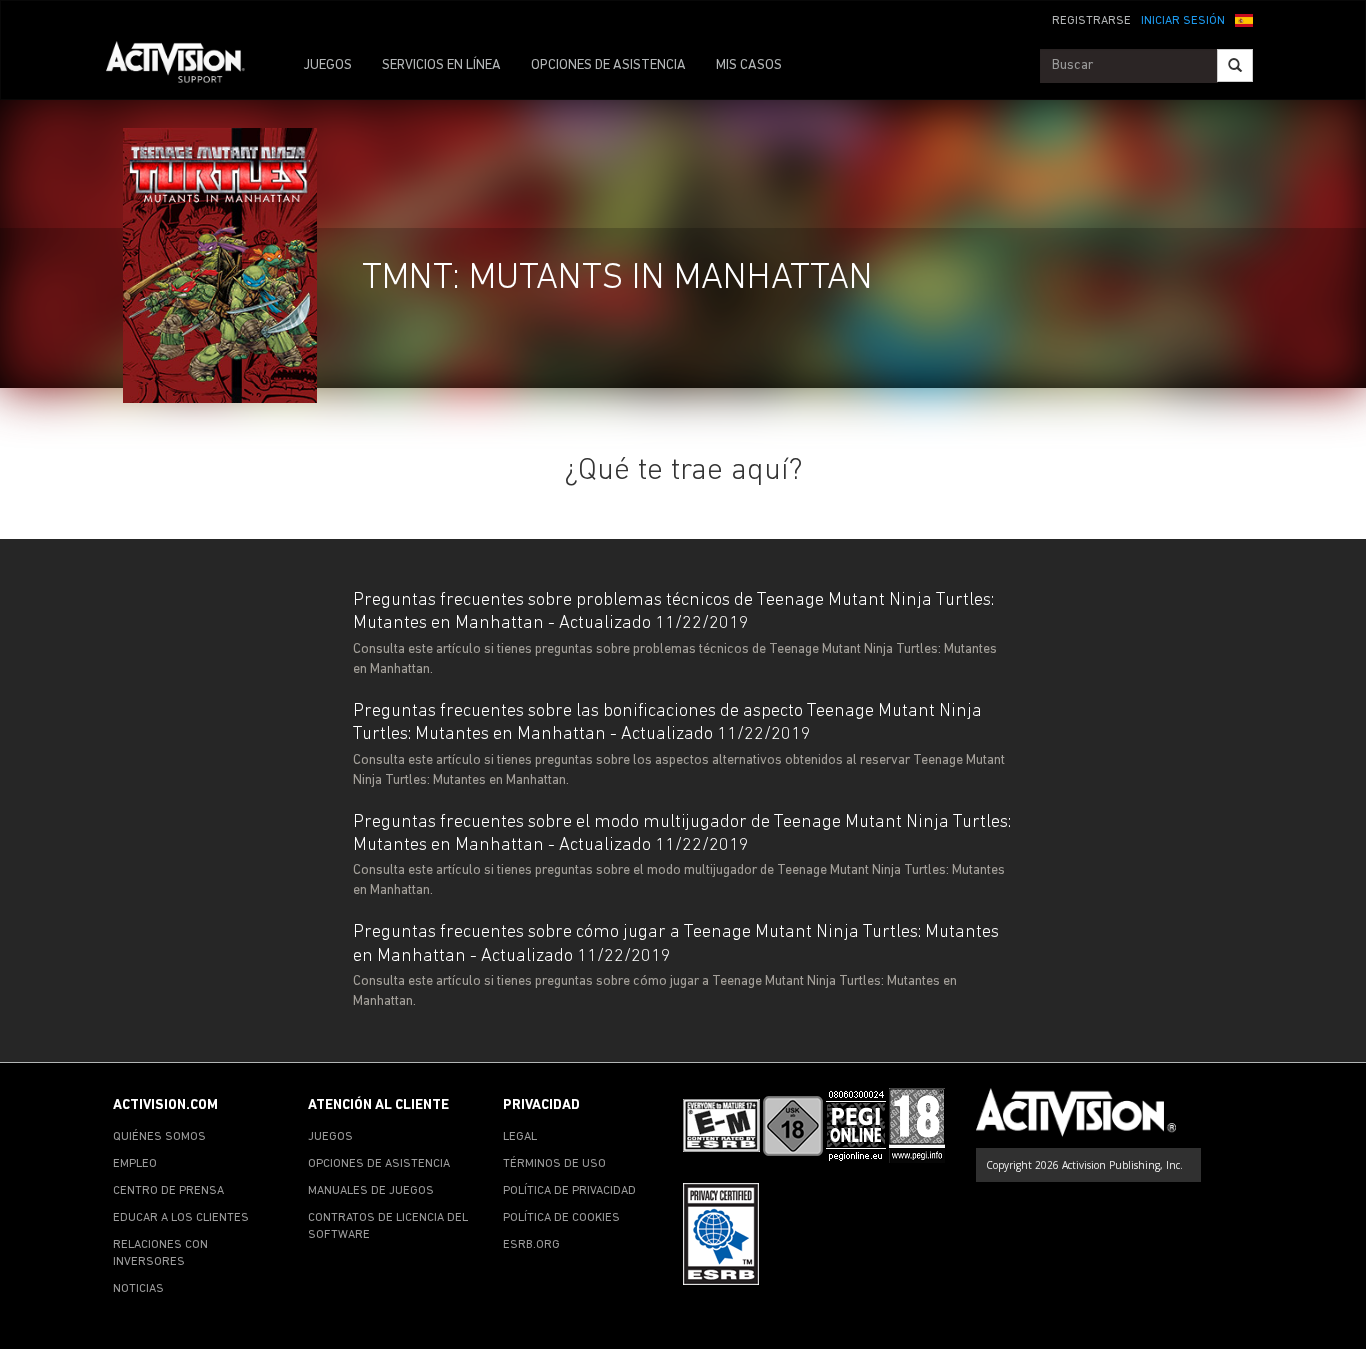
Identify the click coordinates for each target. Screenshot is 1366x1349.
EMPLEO (135, 1164)
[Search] (1235, 65)
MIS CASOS (749, 65)
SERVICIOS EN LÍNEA (441, 65)
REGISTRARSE (1091, 21)
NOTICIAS (138, 1289)
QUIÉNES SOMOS (159, 1137)
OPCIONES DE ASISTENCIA (608, 65)
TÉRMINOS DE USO (554, 1164)
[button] (1244, 19)
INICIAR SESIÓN (1183, 21)
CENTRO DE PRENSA (168, 1191)
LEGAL (520, 1137)
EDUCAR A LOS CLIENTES (181, 1218)
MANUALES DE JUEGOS (371, 1191)
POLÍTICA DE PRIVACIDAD (569, 1191)
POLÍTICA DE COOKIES (561, 1218)
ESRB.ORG (531, 1245)
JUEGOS (327, 65)
